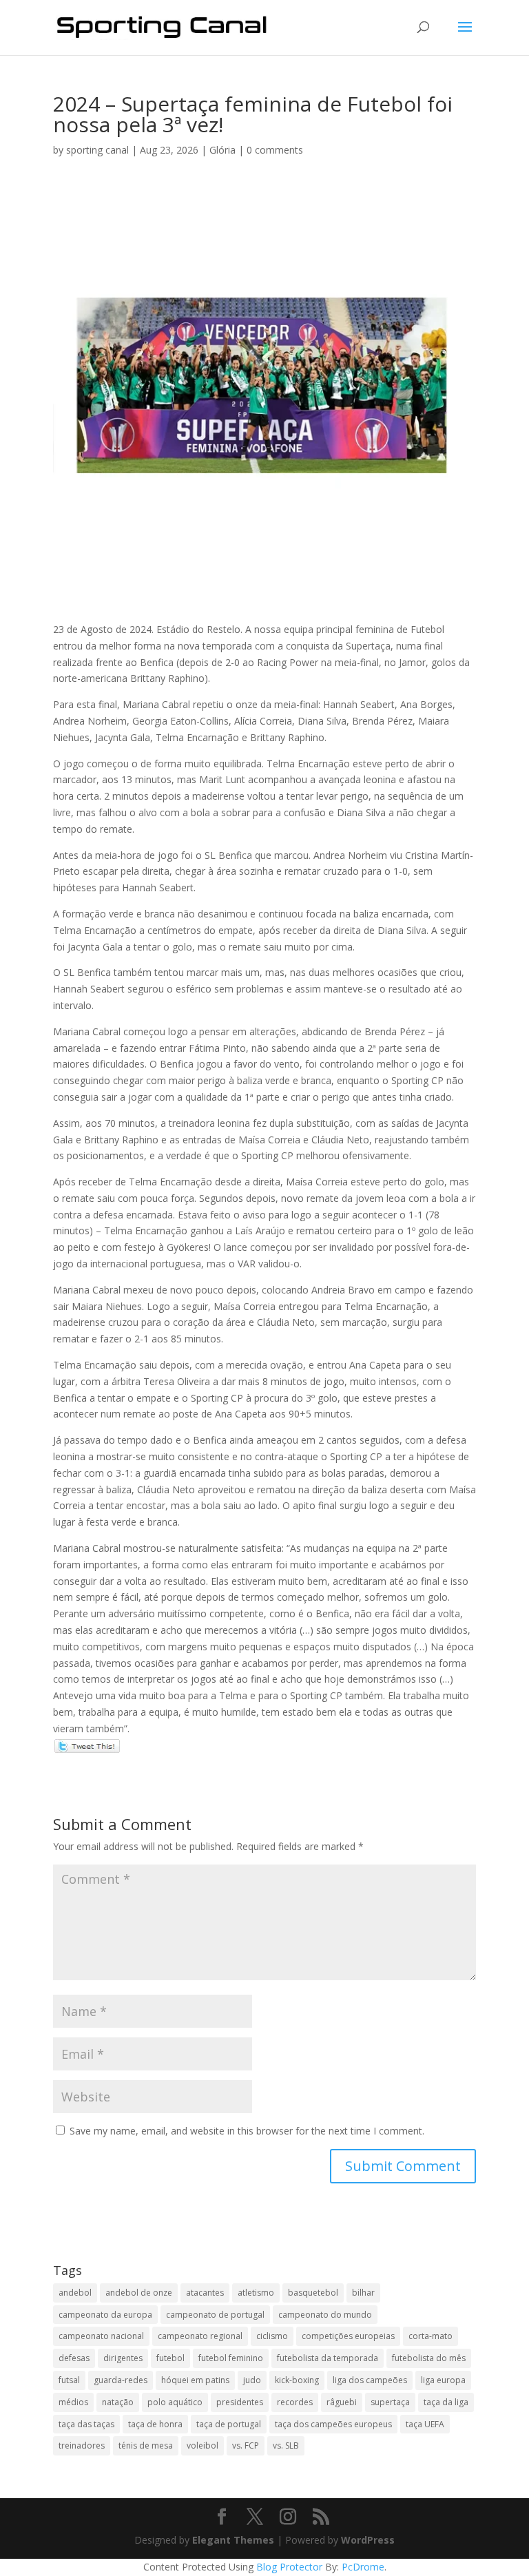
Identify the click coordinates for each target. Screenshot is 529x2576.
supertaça (390, 2402)
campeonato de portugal (215, 2315)
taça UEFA (425, 2424)
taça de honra (155, 2424)
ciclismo (272, 2336)
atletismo (256, 2293)
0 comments (275, 150)
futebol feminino (231, 2358)
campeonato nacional (101, 2336)
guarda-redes (121, 2380)
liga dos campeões (370, 2380)
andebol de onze (139, 2293)
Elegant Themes (233, 2540)
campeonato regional (200, 2336)
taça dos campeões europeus (333, 2424)
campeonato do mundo (325, 2315)
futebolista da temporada (328, 2358)
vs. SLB (286, 2445)
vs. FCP (246, 2445)
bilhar (363, 2293)
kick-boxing (297, 2380)
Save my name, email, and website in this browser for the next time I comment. (247, 2131)
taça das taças (86, 2424)
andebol (75, 2293)
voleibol (203, 2445)
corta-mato (431, 2336)
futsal (69, 2380)
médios (73, 2402)
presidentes (240, 2402)
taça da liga (446, 2402)
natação (118, 2402)
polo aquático (175, 2402)
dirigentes (123, 2358)
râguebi (342, 2402)
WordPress (368, 2540)
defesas (74, 2358)
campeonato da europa (105, 2315)
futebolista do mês (429, 2358)
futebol (170, 2358)
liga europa (443, 2380)
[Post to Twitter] (86, 1745)
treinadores (82, 2445)
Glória (222, 150)
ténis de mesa (146, 2445)
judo (252, 2380)
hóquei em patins (195, 2380)
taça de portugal (229, 2424)
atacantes (205, 2293)
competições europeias (348, 2336)
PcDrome (363, 2567)
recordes (295, 2402)
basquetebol (313, 2293)
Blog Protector (289, 2567)
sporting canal (97, 150)
